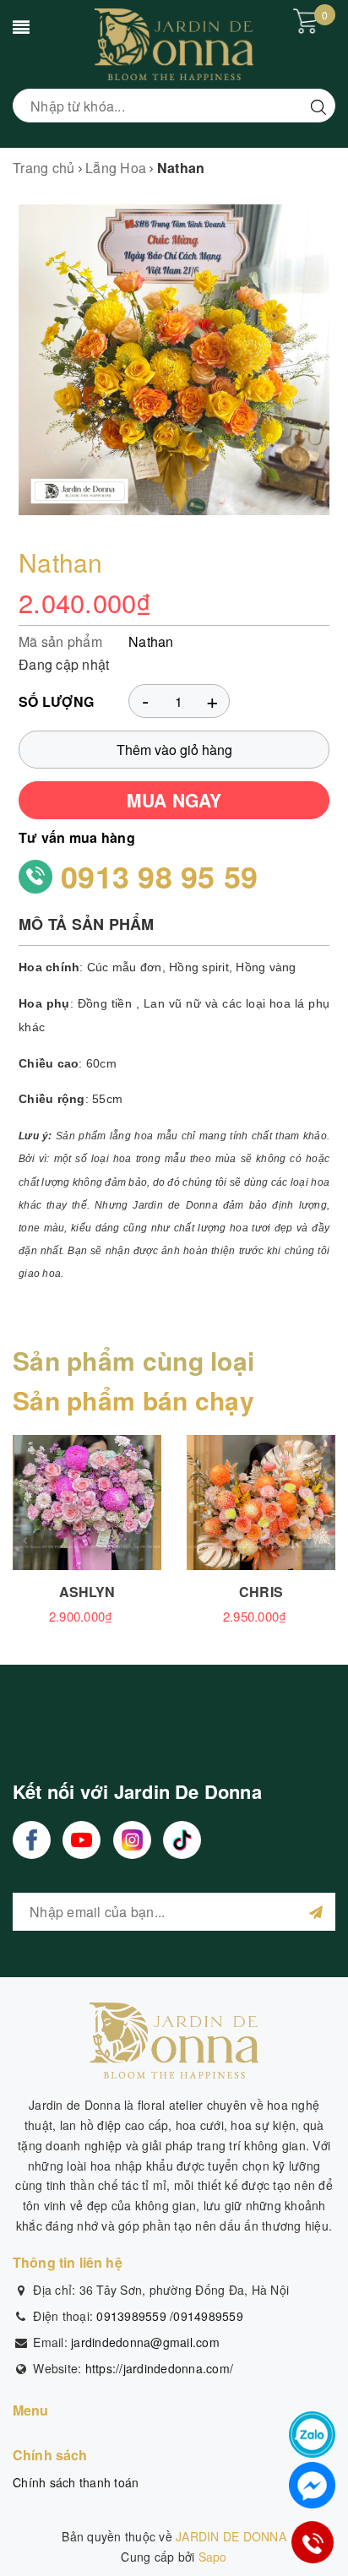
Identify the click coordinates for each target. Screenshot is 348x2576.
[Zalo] (312, 2435)
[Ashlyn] (87, 1503)
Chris (261, 1592)
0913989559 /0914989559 (170, 2316)
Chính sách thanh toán (76, 2482)
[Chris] (261, 1503)
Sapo (213, 2557)
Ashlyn (87, 1592)
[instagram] (132, 1840)
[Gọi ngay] (313, 2543)
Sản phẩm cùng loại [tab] (133, 1360)
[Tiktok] (182, 1840)
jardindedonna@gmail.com (145, 2342)
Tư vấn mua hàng (77, 837)
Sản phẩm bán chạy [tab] (133, 1400)
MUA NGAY (174, 800)
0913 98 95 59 (159, 876)
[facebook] (32, 1840)
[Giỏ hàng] (306, 21)
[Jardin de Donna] (174, 43)
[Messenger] (312, 2485)
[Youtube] (82, 1840)
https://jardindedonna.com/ (160, 2368)
